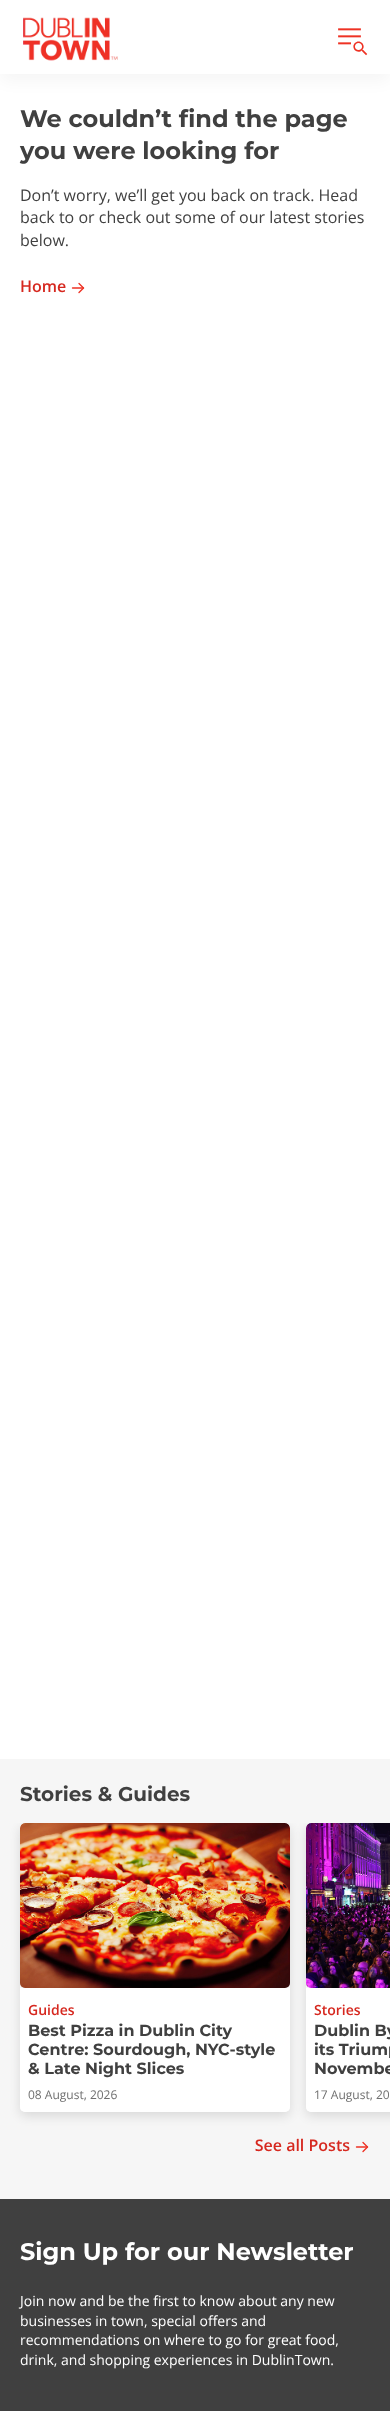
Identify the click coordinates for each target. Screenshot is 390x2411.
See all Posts (302, 2145)
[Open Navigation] (351, 39)
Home (43, 286)
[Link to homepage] (70, 39)
